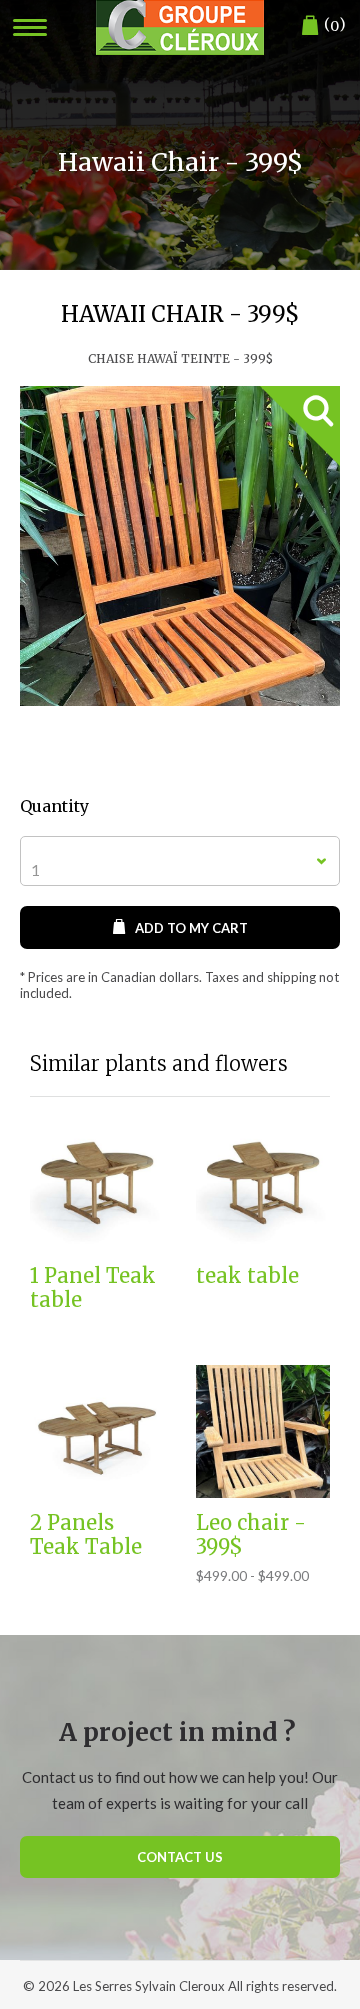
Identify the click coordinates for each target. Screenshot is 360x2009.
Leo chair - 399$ (251, 1535)
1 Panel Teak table (93, 1288)
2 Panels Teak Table (86, 1535)
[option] (180, 546)
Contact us (180, 1857)
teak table (247, 1276)
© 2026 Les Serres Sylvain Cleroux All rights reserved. (180, 1986)
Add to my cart (191, 928)
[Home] (180, 27)
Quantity (54, 806)
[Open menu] (30, 27)
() (335, 24)
